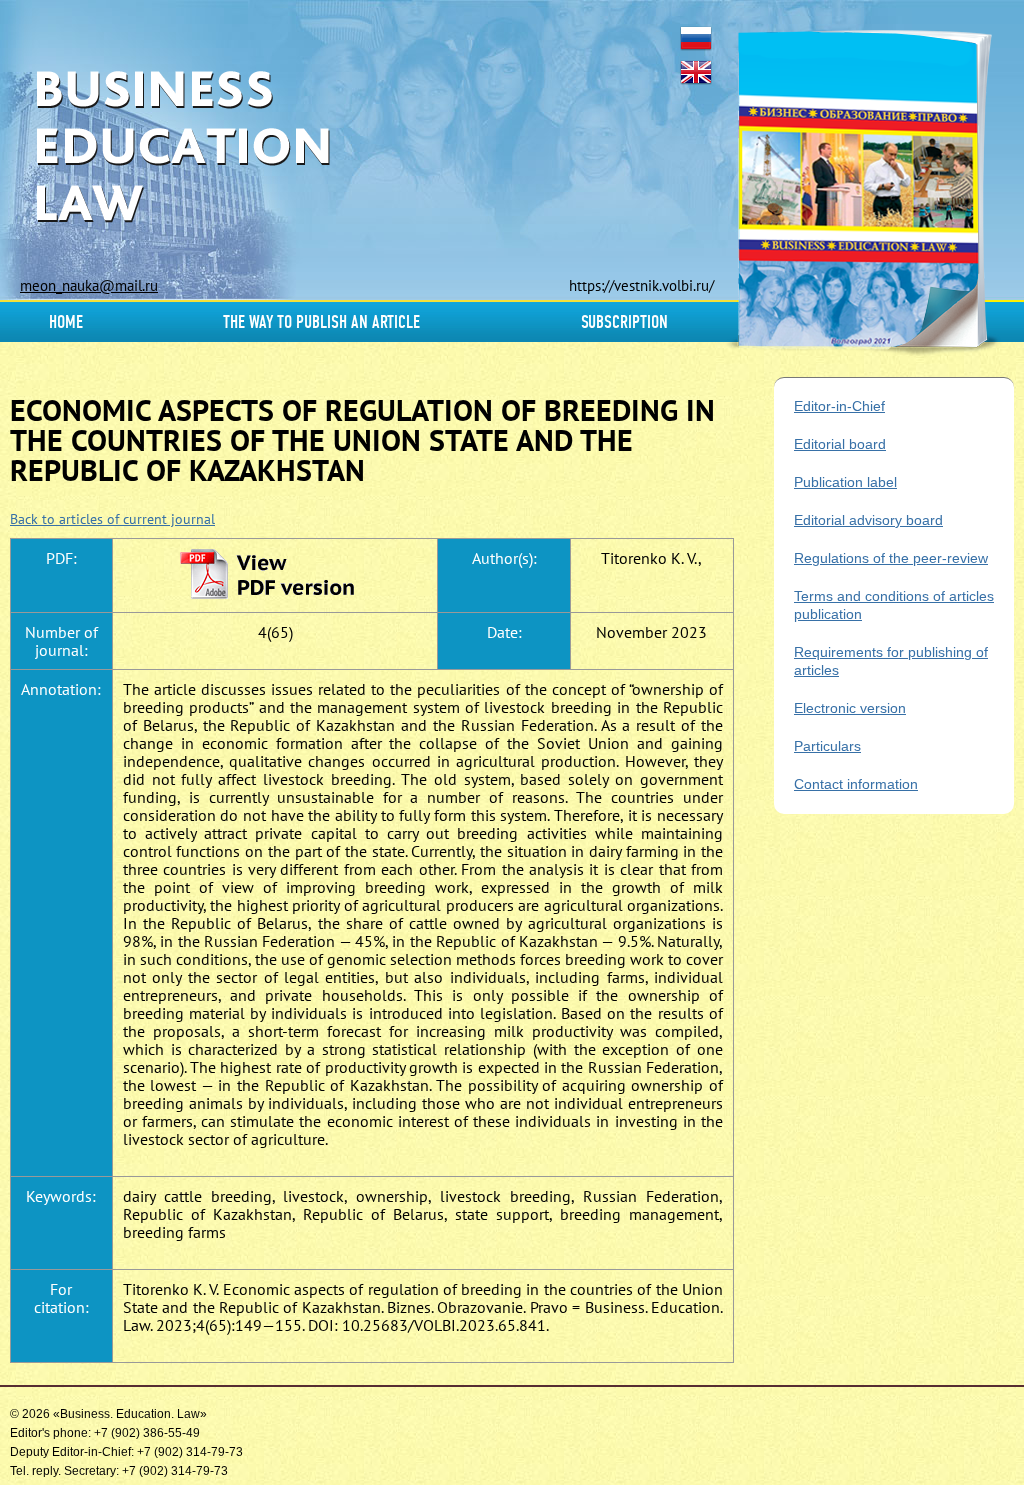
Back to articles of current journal (112, 519)
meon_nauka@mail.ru (89, 285)
